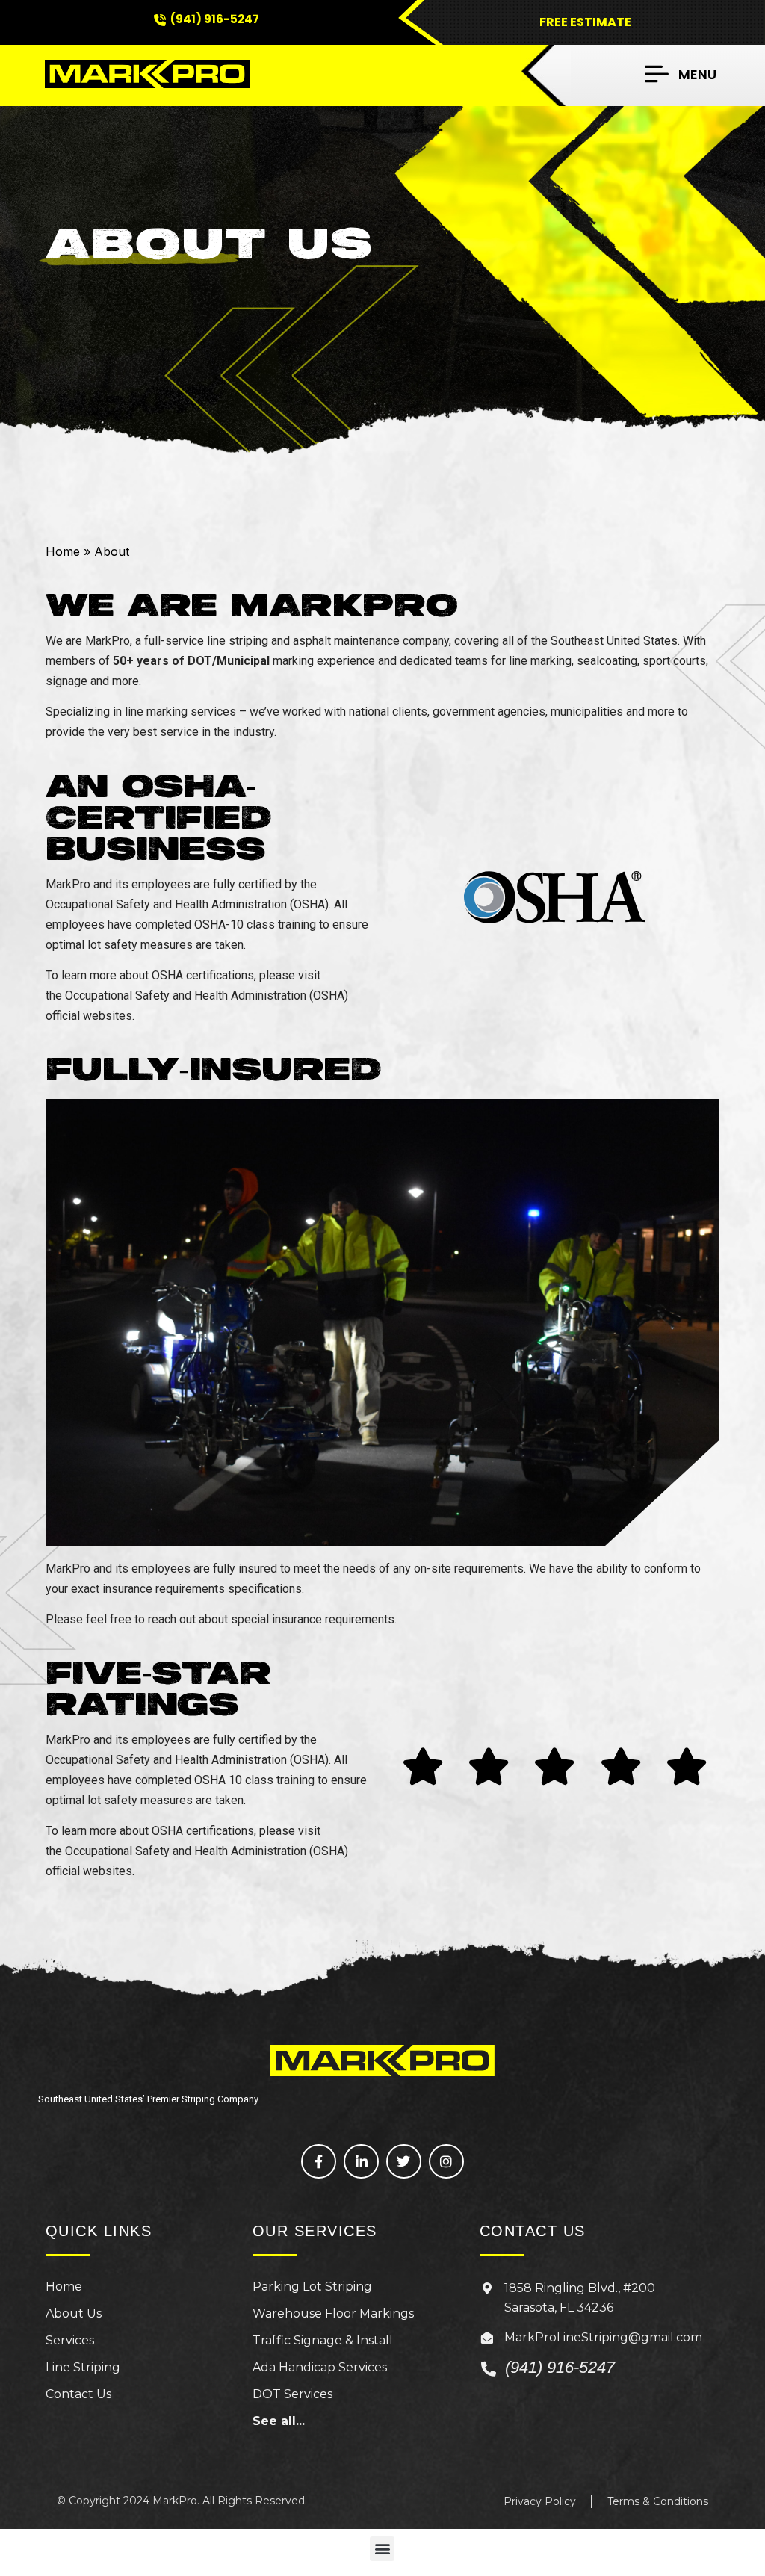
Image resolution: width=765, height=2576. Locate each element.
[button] (681, 74)
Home (63, 551)
